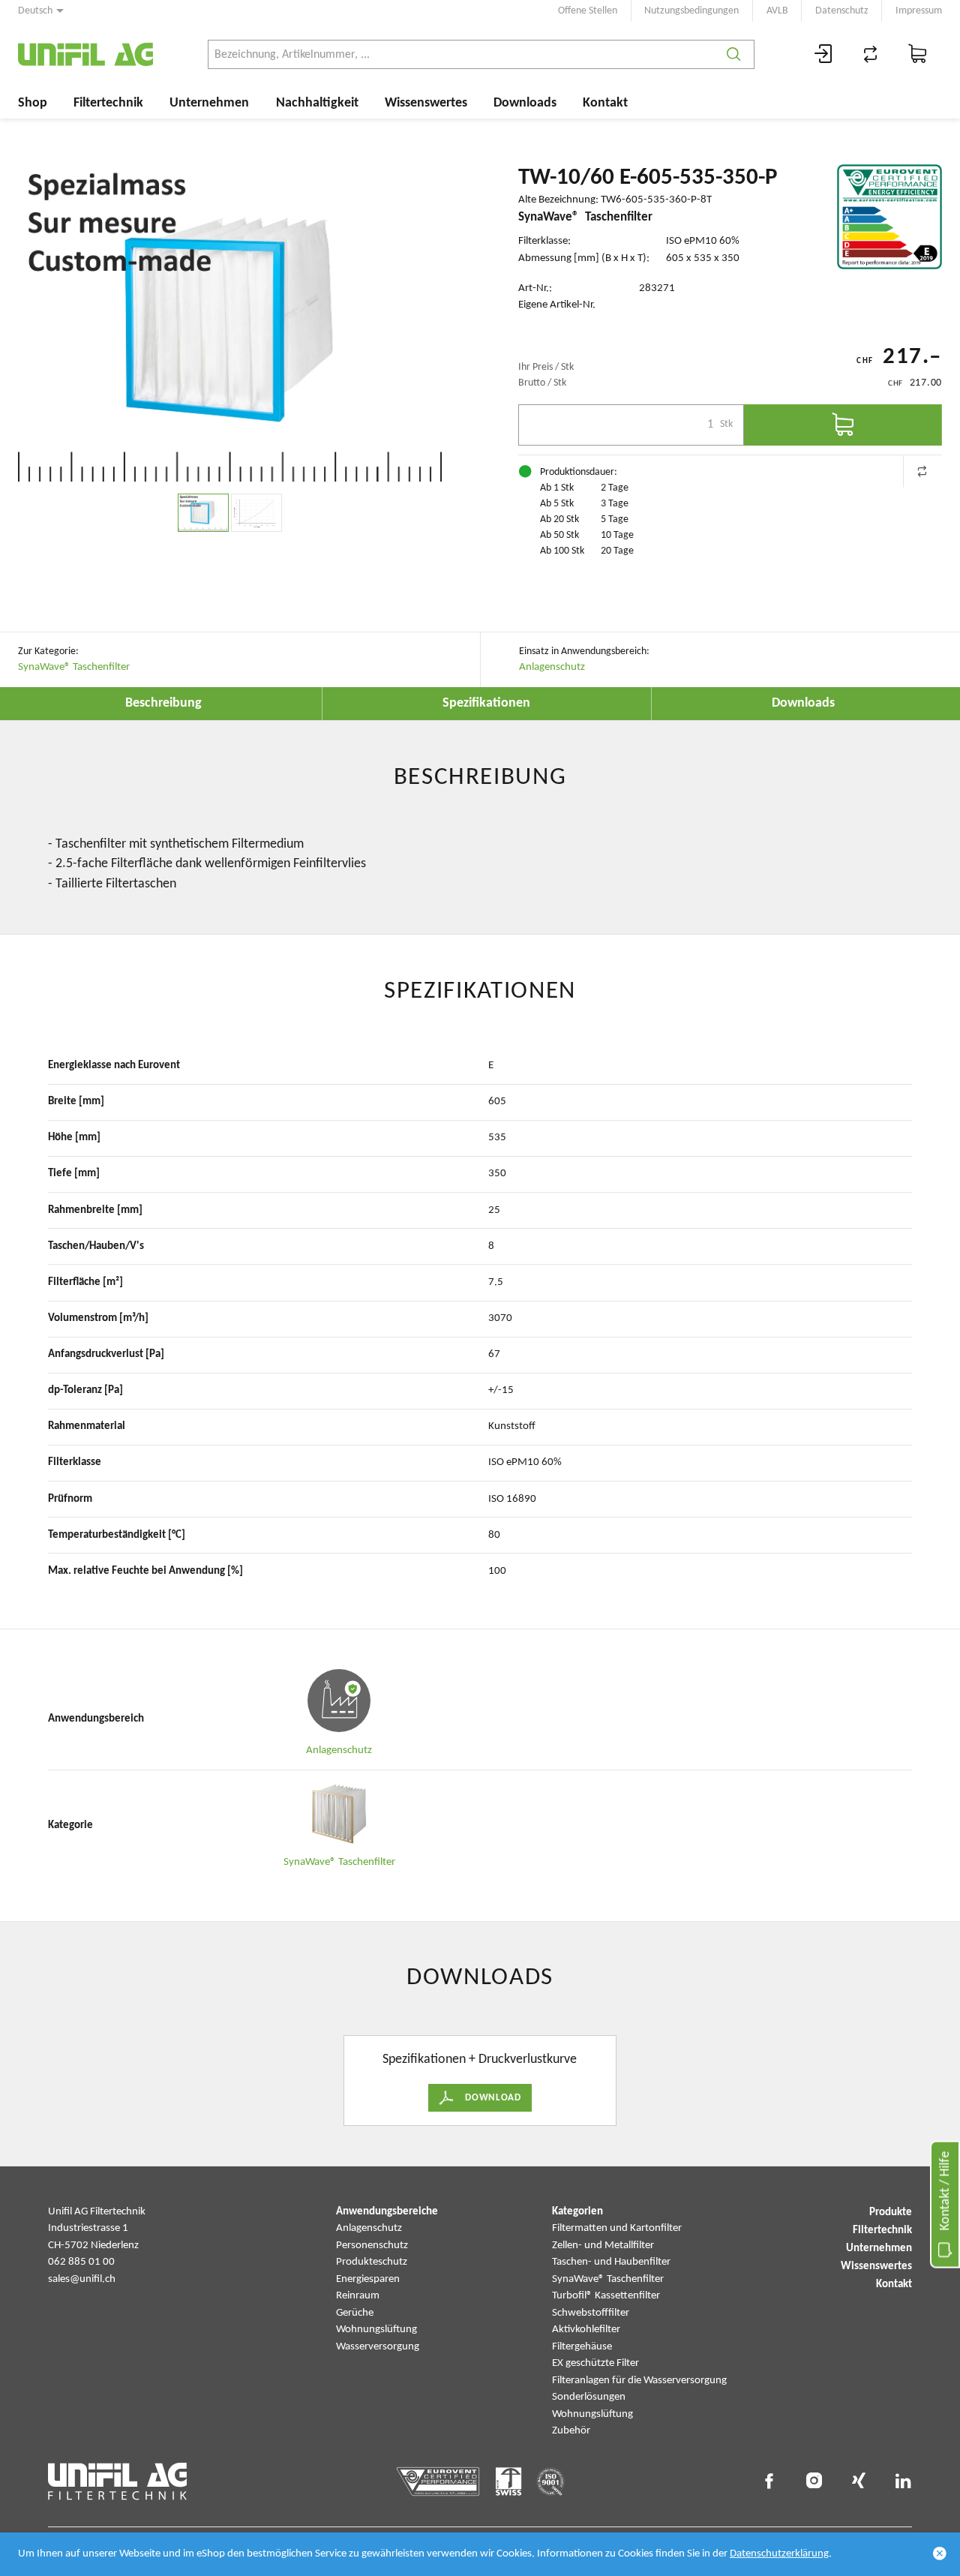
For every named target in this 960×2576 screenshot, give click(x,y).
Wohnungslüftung (376, 2330)
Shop (33, 103)
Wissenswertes (426, 103)
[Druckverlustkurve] (256, 513)
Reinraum (358, 2296)
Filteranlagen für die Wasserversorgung (639, 2381)
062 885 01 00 (81, 2262)
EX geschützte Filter (595, 2363)
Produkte (891, 2213)
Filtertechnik (108, 103)
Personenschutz (372, 2246)
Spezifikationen (486, 703)
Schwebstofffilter (591, 2313)
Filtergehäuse (582, 2347)
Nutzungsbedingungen (691, 11)
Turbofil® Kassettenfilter (606, 2296)
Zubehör (571, 2431)
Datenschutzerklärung (779, 2554)
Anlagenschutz (552, 667)
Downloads (525, 103)
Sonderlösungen (589, 2397)
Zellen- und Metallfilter (603, 2246)
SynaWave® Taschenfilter (74, 667)
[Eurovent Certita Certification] (889, 217)
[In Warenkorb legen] (843, 425)
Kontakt (605, 103)
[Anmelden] (823, 54)
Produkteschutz (372, 2262)
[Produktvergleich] (871, 54)
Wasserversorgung (378, 2347)
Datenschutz (842, 11)
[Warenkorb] (918, 54)
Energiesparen (368, 2279)
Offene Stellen (588, 11)
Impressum (919, 11)
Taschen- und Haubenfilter (611, 2262)
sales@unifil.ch (82, 2279)
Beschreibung (163, 703)
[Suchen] (734, 54)
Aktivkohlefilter (586, 2330)
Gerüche (355, 2313)
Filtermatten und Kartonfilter (617, 2228)
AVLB (777, 11)
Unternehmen (209, 103)
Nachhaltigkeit (317, 103)
